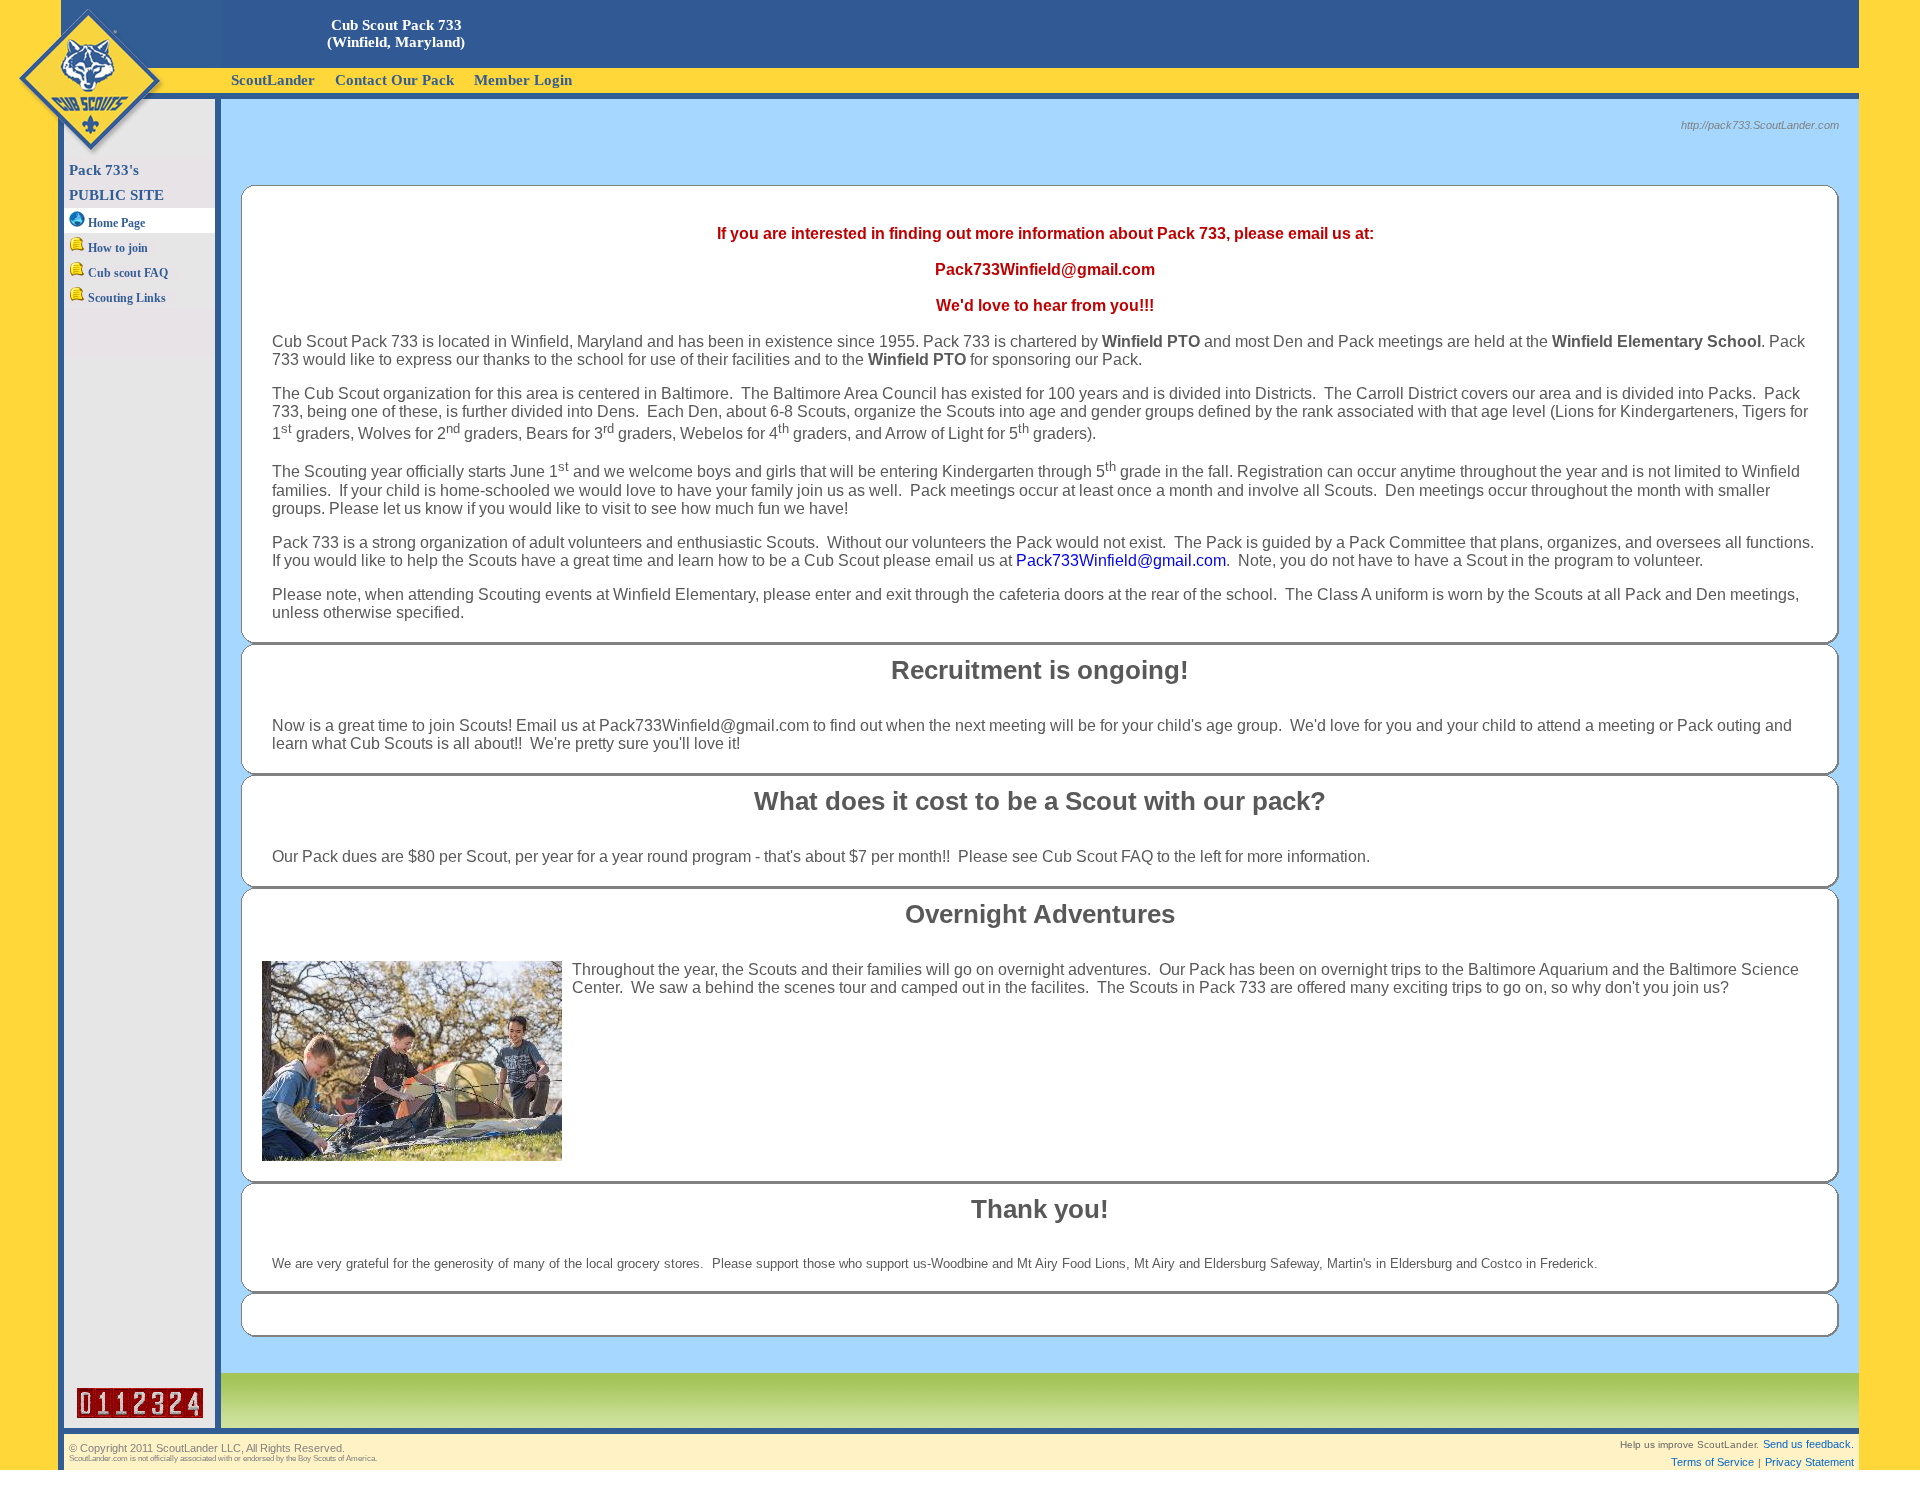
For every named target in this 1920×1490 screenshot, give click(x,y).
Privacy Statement (1809, 1462)
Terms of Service (1712, 1462)
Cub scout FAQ (126, 273)
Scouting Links (125, 298)
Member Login (523, 80)
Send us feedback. (1808, 1444)
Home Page (115, 223)
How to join (116, 248)
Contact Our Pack (394, 80)
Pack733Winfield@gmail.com (1121, 560)
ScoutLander (273, 80)
